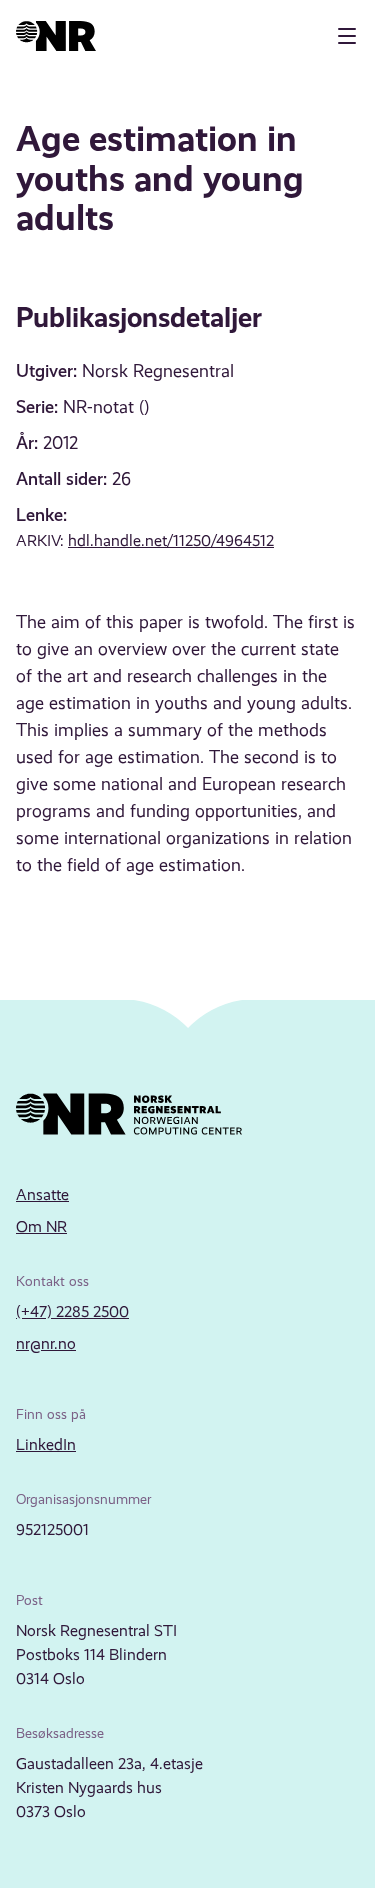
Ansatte (42, 1194)
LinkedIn (46, 1444)
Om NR (41, 1226)
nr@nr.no (46, 1343)
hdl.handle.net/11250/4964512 (171, 540)
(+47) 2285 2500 (72, 1311)
